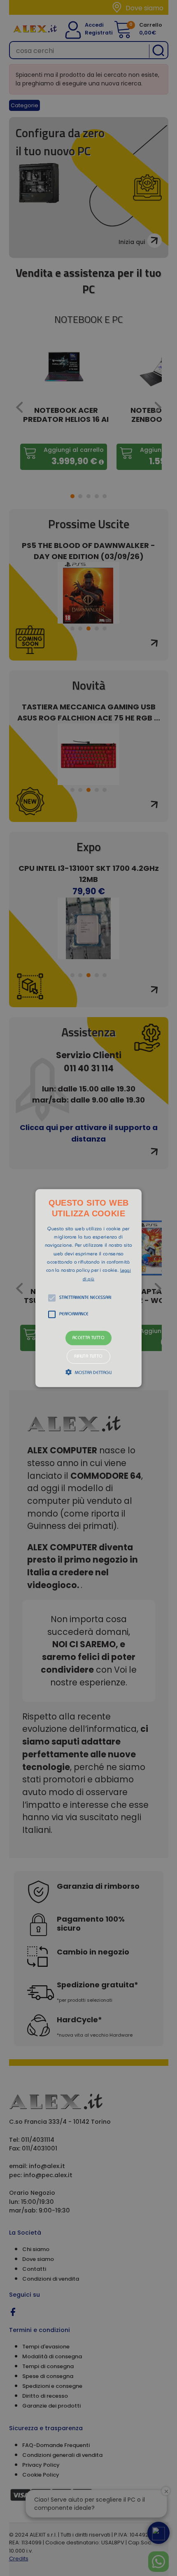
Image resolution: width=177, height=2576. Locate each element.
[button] (88, 1288)
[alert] (88, 1288)
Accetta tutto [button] (88, 1338)
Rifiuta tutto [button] (88, 1357)
